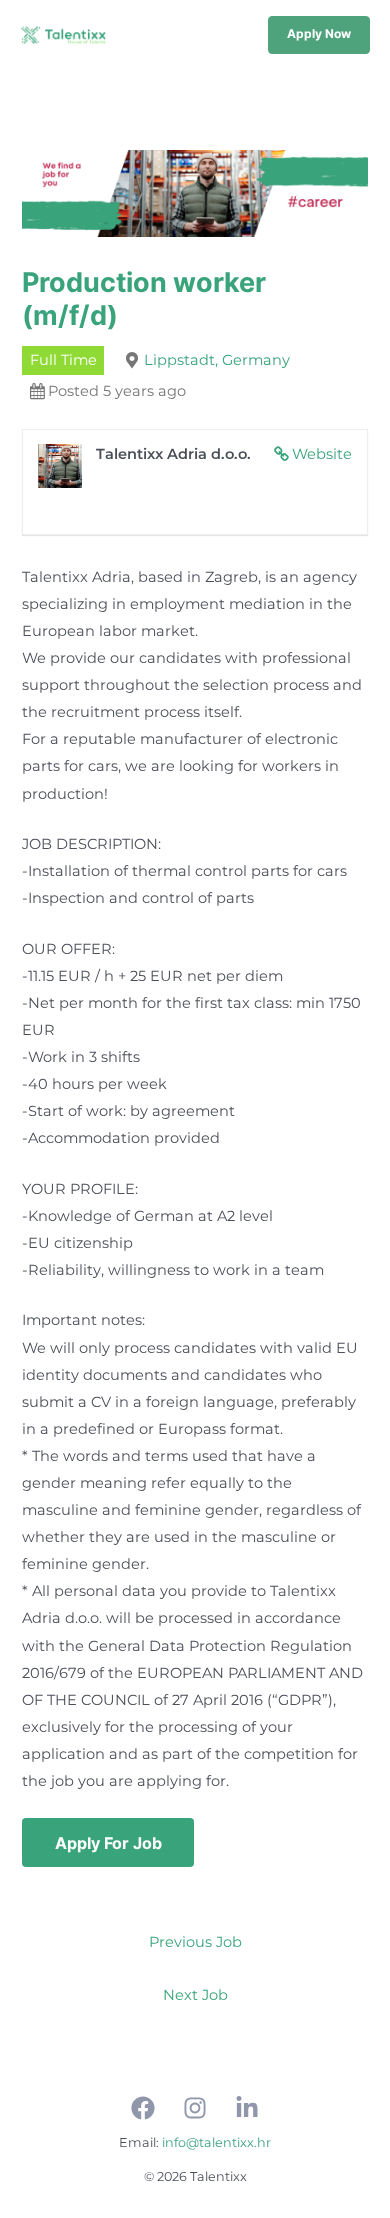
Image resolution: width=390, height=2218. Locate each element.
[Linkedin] (247, 2108)
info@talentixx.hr (216, 2142)
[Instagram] (195, 2108)
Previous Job (195, 1942)
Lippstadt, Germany (217, 360)
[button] (319, 35)
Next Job (195, 1995)
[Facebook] (143, 2108)
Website (322, 454)
